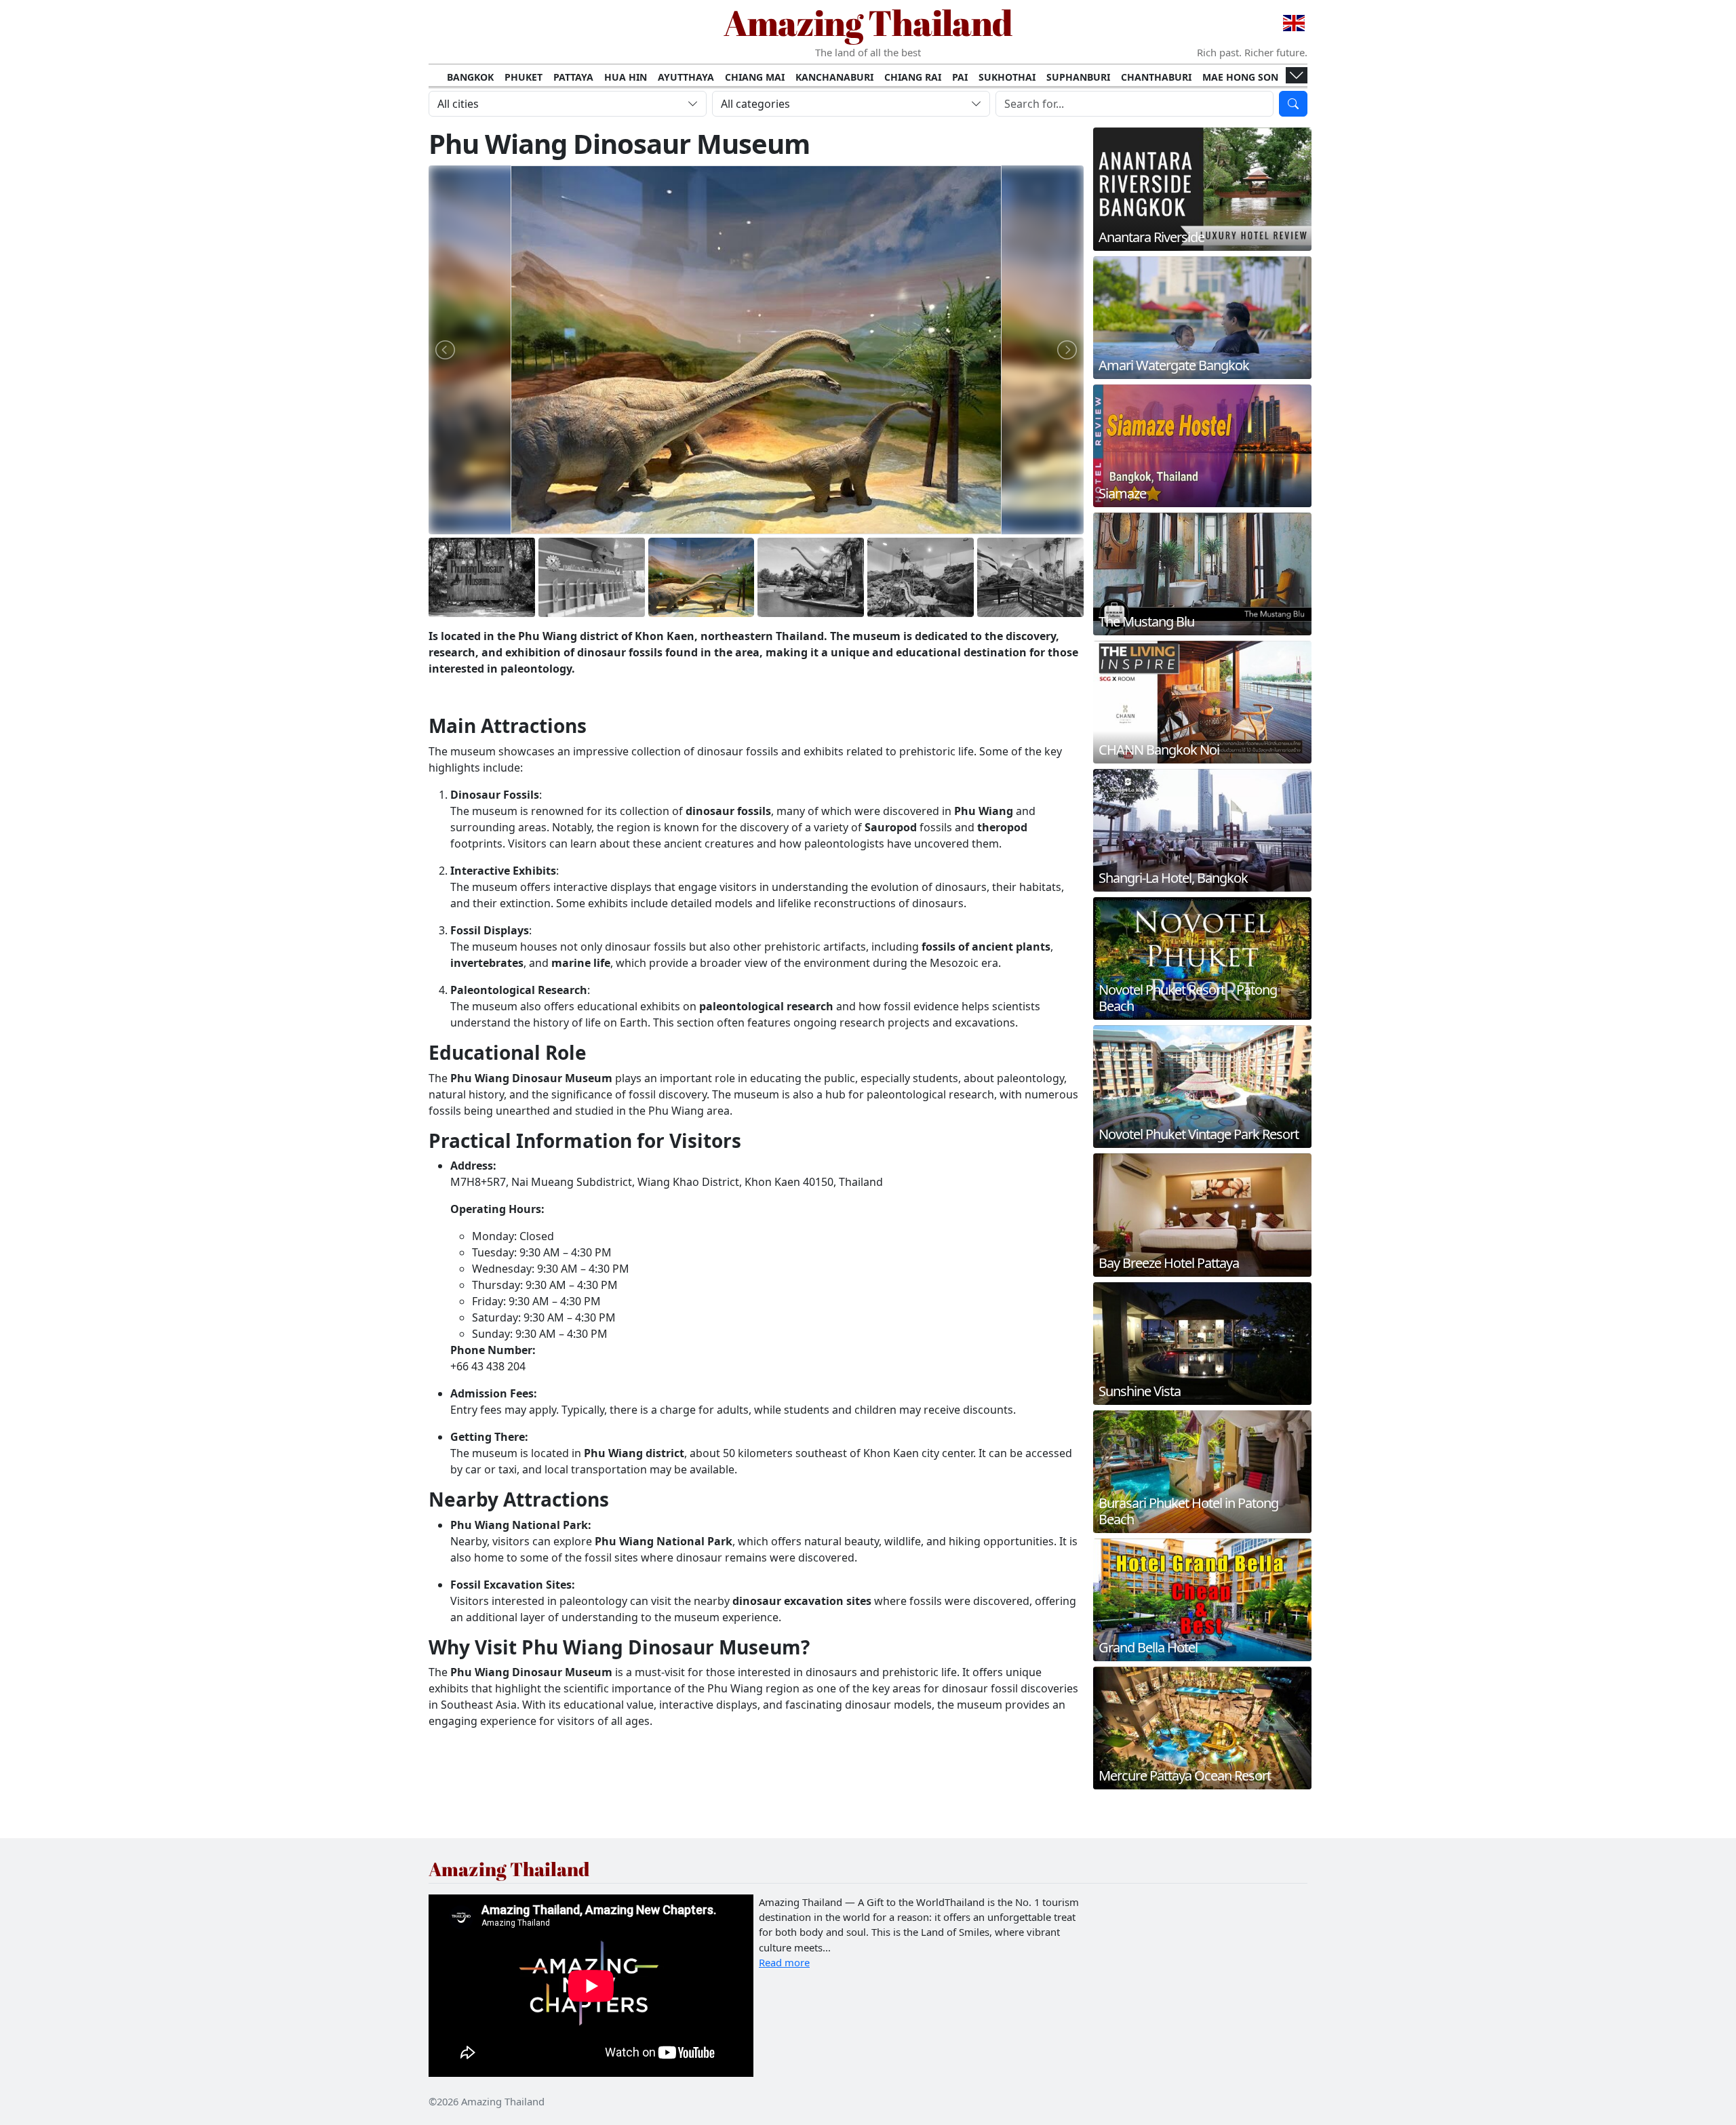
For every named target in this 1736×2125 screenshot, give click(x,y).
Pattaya (573, 77)
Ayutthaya (686, 77)
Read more (784, 1962)
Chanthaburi (1156, 77)
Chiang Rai (913, 77)
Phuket (524, 77)
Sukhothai (1007, 77)
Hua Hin (626, 77)
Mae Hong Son (1240, 77)
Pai (960, 77)
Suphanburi (1078, 77)
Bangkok (470, 77)
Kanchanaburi (834, 77)
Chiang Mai (755, 77)
